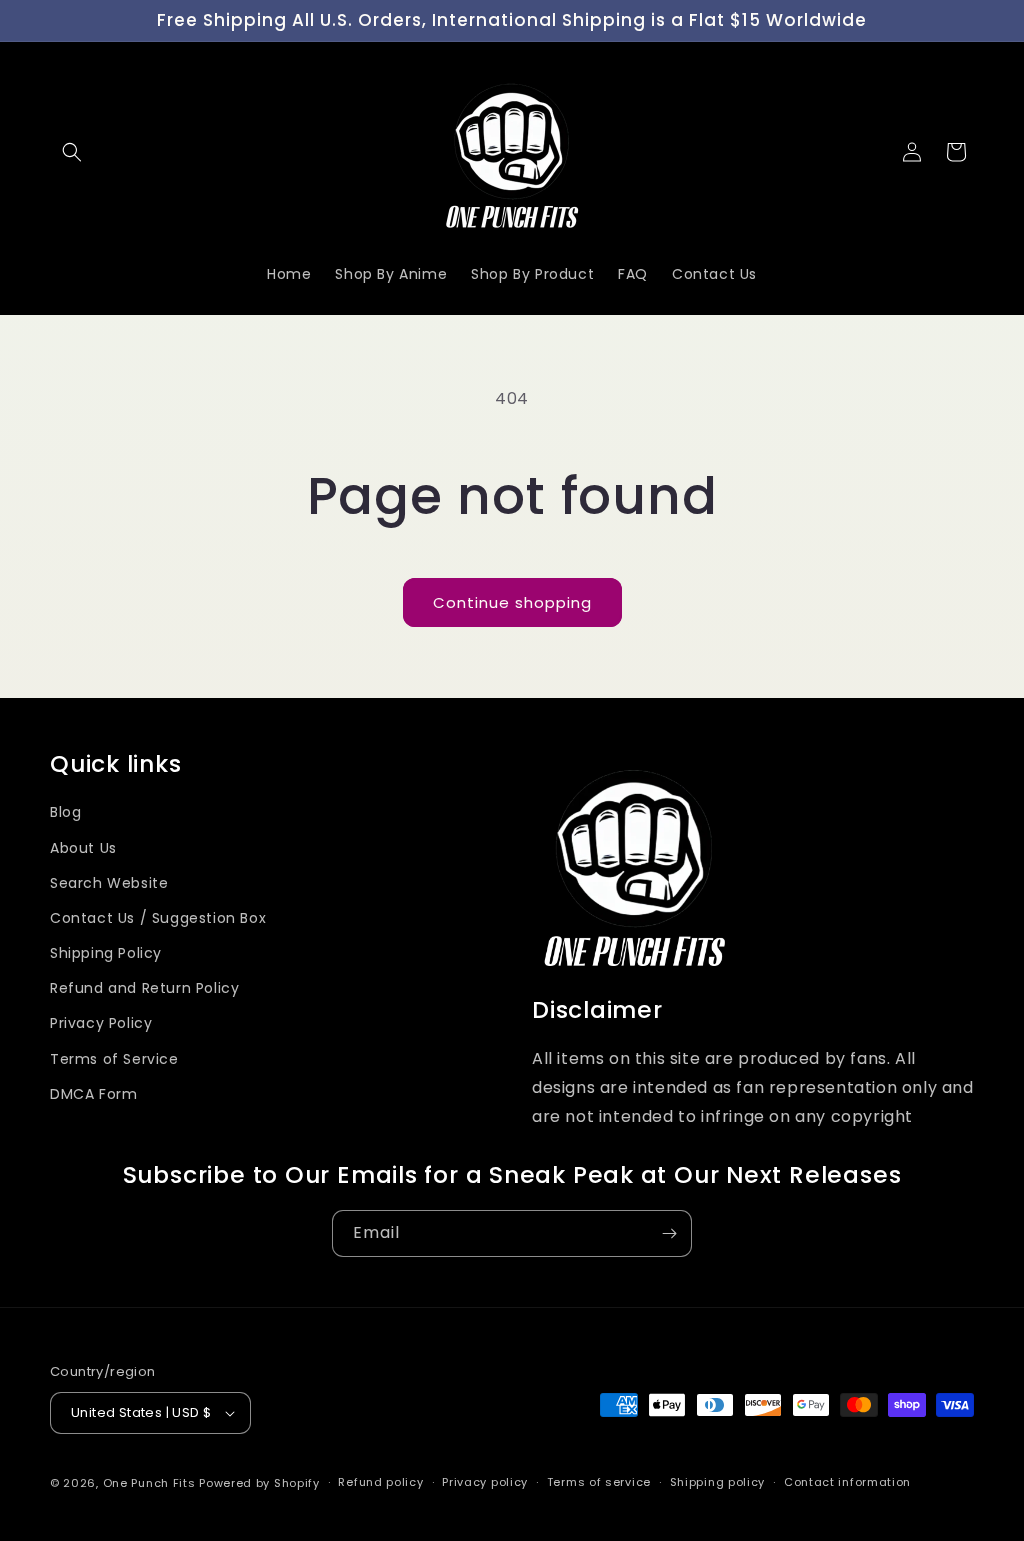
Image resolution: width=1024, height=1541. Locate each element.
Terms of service (599, 1482)
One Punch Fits (149, 1483)
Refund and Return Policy (144, 988)
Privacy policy (485, 1482)
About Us (83, 848)
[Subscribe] (669, 1233)
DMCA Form (93, 1094)
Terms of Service (114, 1059)
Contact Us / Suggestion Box (158, 918)
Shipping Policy (106, 953)
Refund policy (380, 1482)
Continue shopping (512, 602)
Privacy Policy (101, 1023)
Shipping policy (718, 1482)
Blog (65, 812)
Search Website (109, 883)
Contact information (847, 1482)
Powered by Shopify (259, 1483)
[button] (72, 152)
